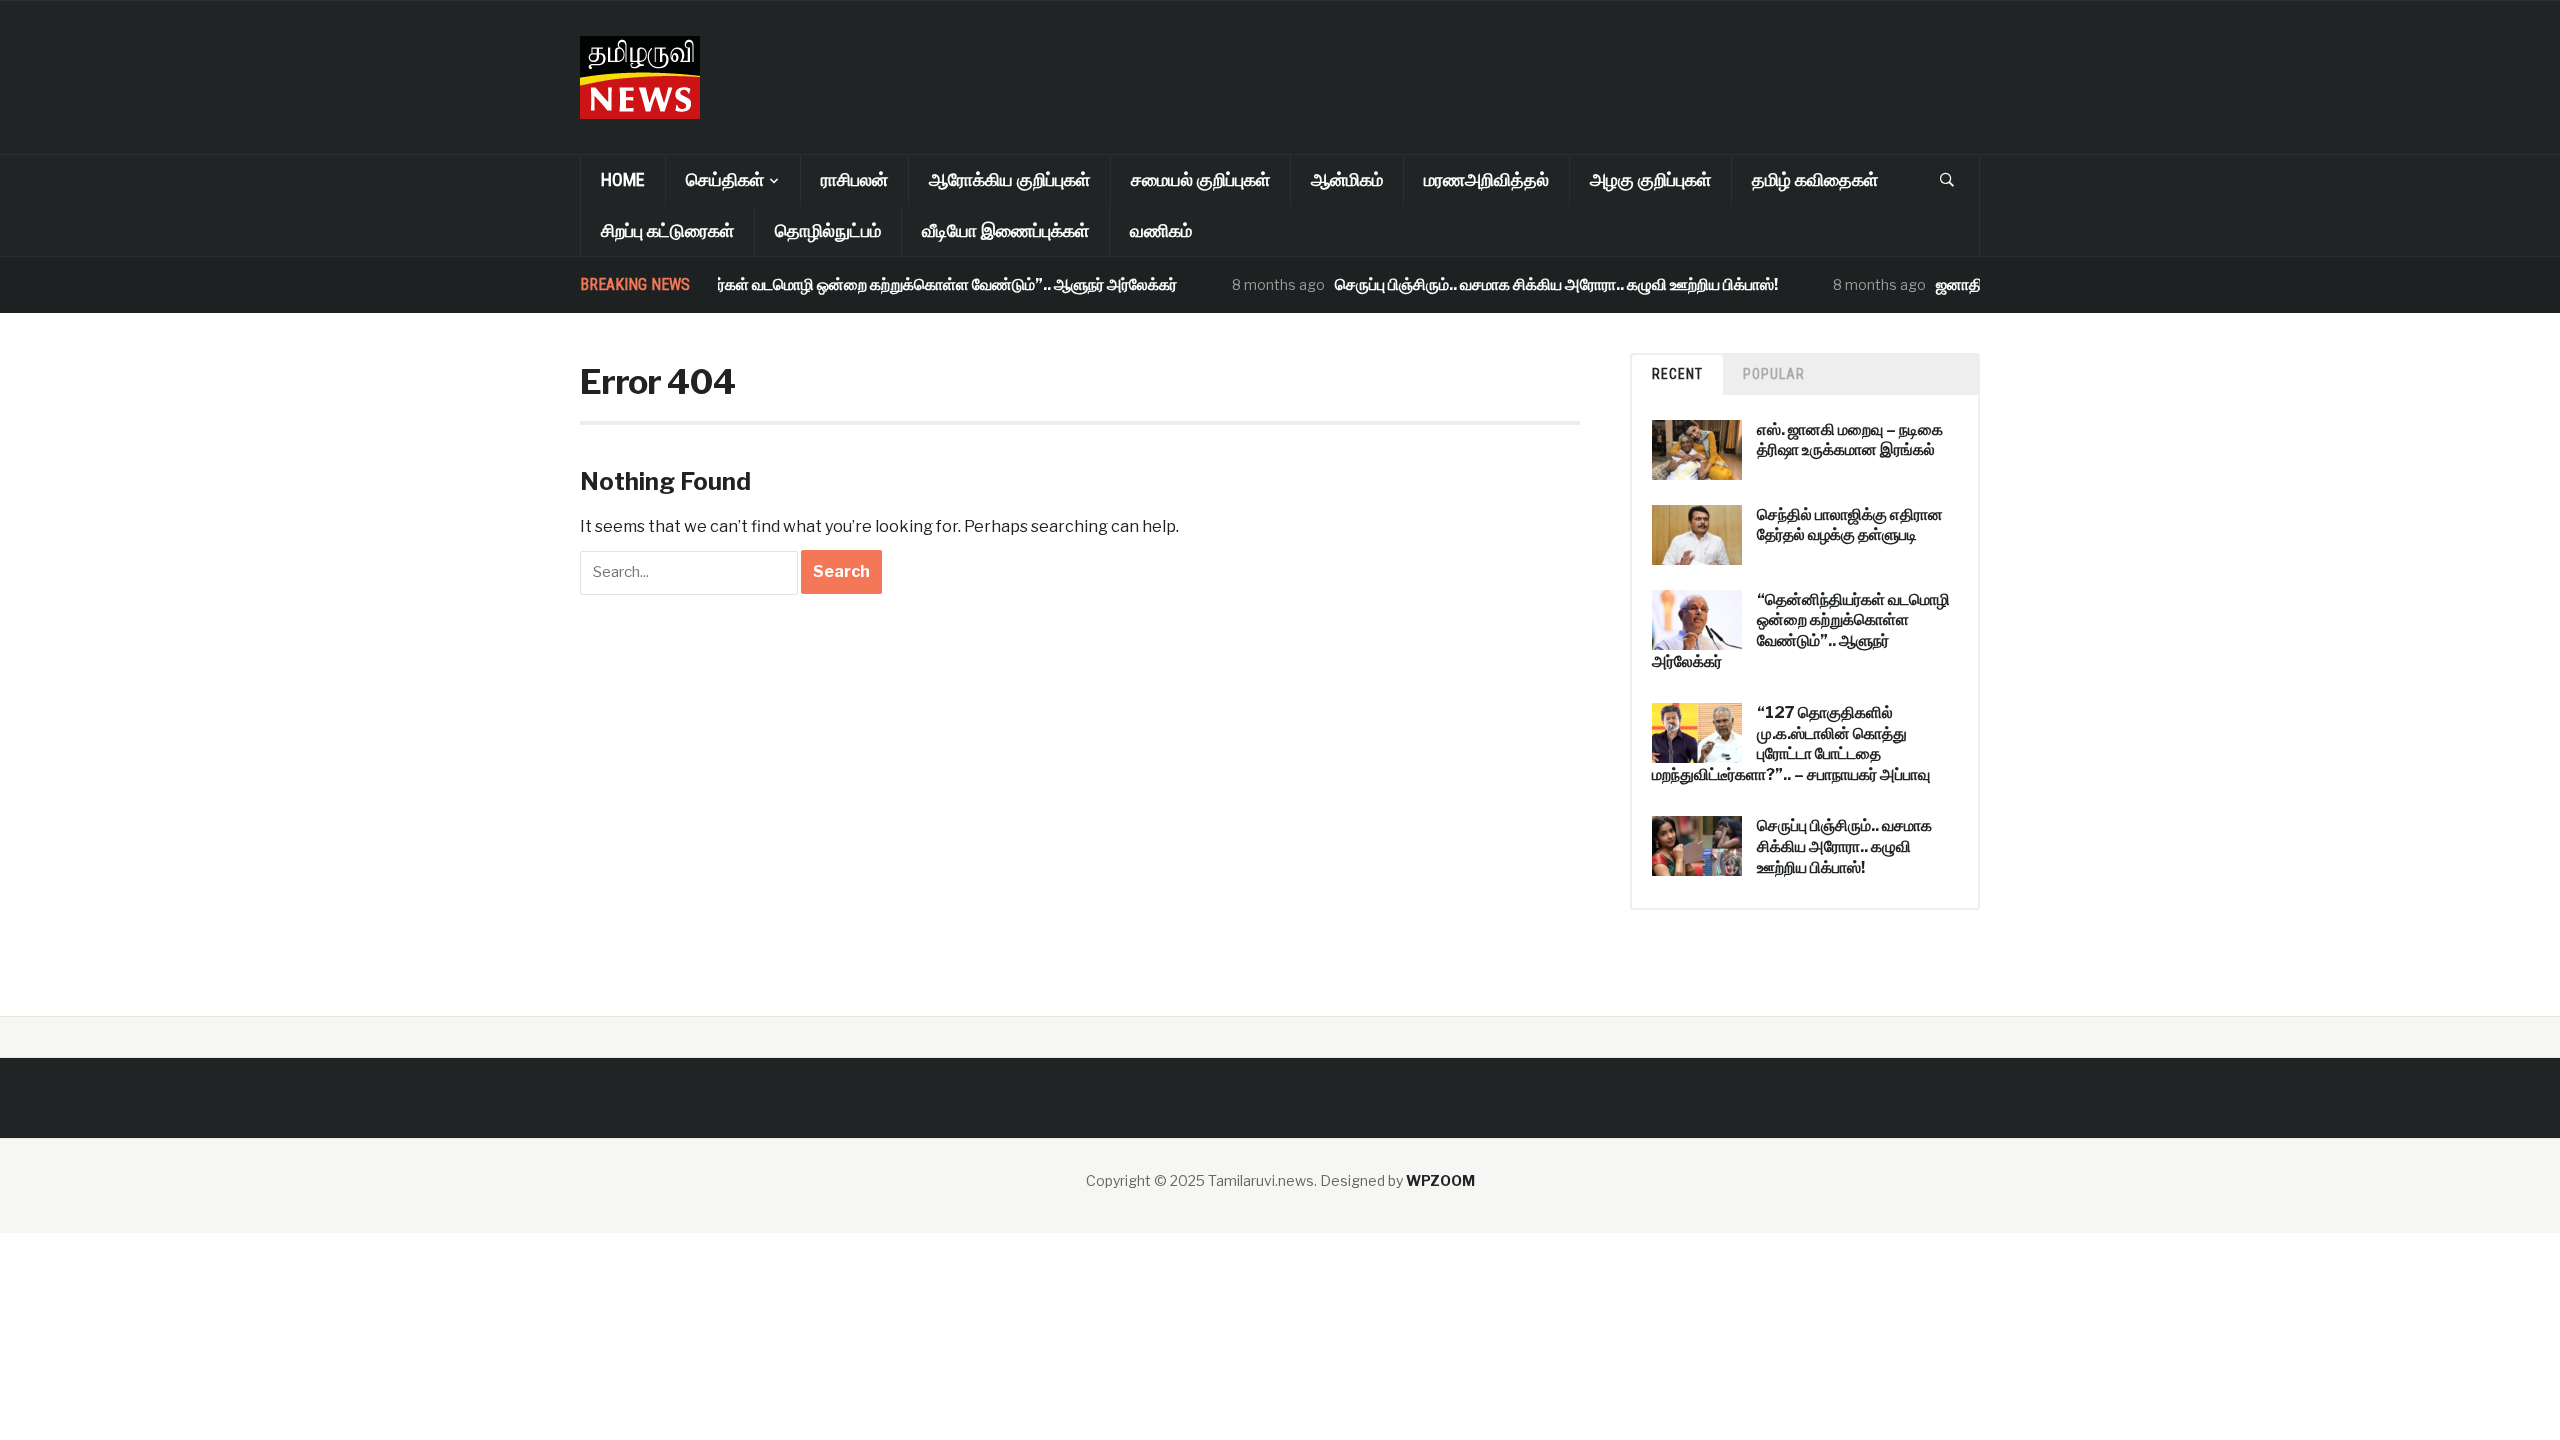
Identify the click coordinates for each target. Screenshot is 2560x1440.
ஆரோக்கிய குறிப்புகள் (1009, 179)
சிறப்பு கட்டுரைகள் (667, 230)
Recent (1677, 374)
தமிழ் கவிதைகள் (1815, 179)
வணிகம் (1161, 230)
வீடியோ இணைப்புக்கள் (1005, 230)
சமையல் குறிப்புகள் (1200, 179)
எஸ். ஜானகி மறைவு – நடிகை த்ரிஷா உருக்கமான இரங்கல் (1850, 440)
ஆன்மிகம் (1347, 179)
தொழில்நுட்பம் (828, 230)
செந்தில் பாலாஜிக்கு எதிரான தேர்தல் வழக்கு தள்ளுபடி (1850, 525)
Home (623, 179)
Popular (1774, 374)
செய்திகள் (725, 179)
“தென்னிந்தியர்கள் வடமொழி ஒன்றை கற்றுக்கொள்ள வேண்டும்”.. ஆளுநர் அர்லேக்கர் (873, 284)
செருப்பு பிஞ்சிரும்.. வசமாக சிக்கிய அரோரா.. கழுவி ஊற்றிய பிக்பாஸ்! (1530, 284)
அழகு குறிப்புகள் (1650, 179)
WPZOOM (1440, 1180)
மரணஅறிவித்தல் (1486, 179)
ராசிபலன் (854, 179)
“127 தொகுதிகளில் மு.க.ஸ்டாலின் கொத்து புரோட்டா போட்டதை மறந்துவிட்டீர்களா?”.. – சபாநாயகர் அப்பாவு (1791, 743)
